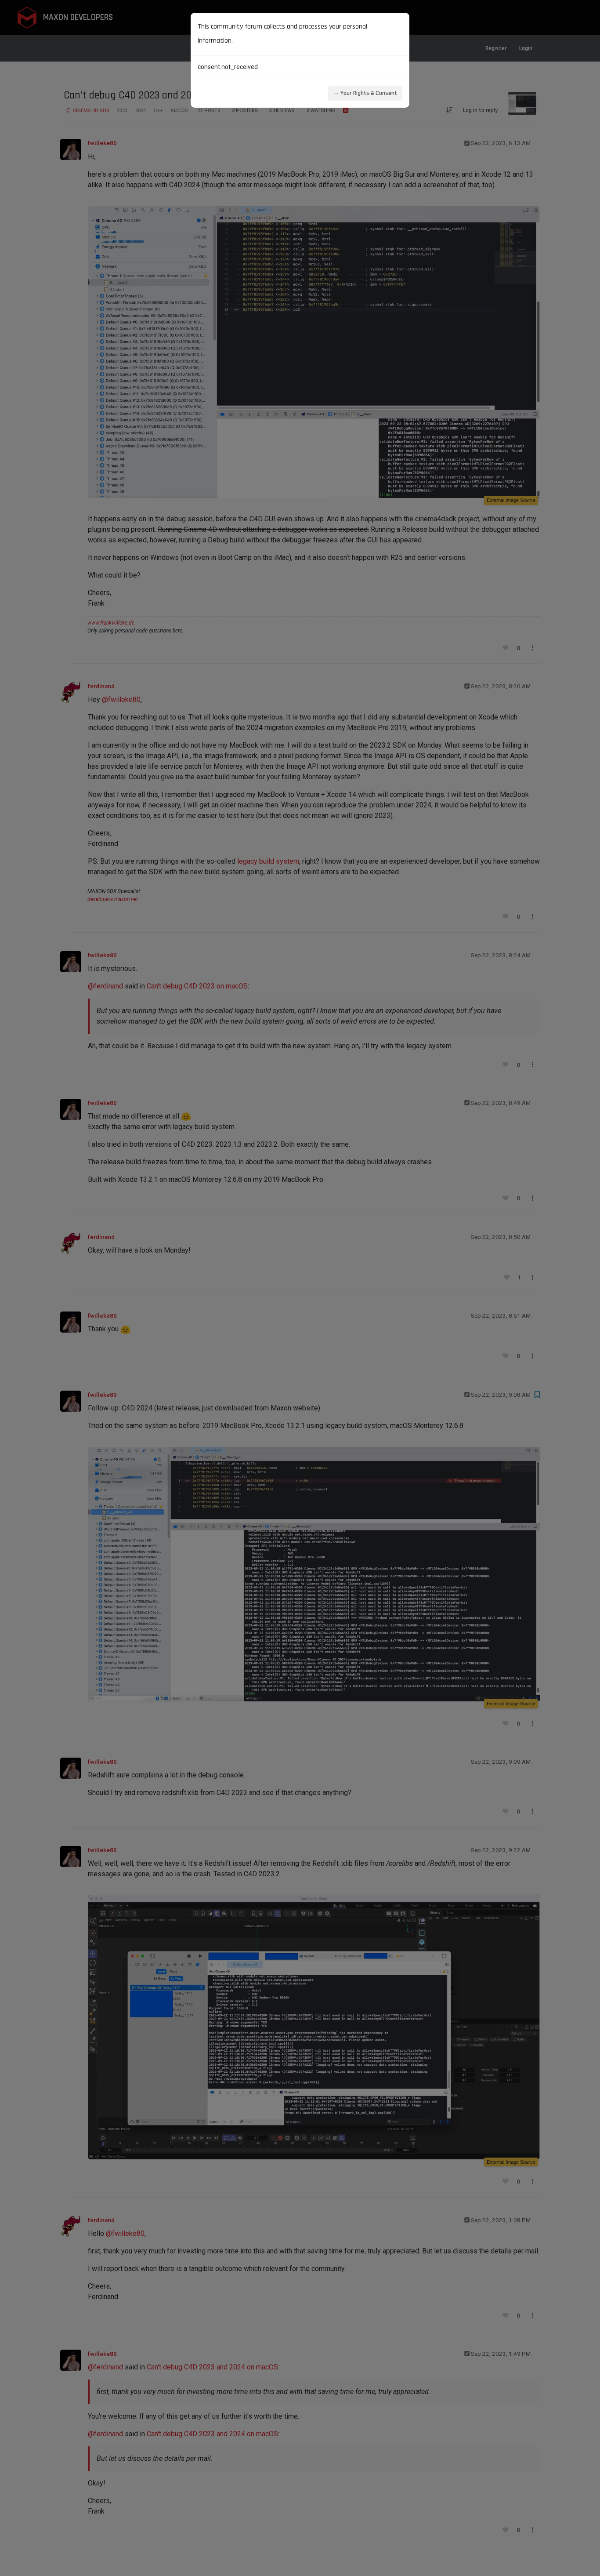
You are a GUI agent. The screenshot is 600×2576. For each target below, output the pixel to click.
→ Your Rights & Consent (365, 93)
